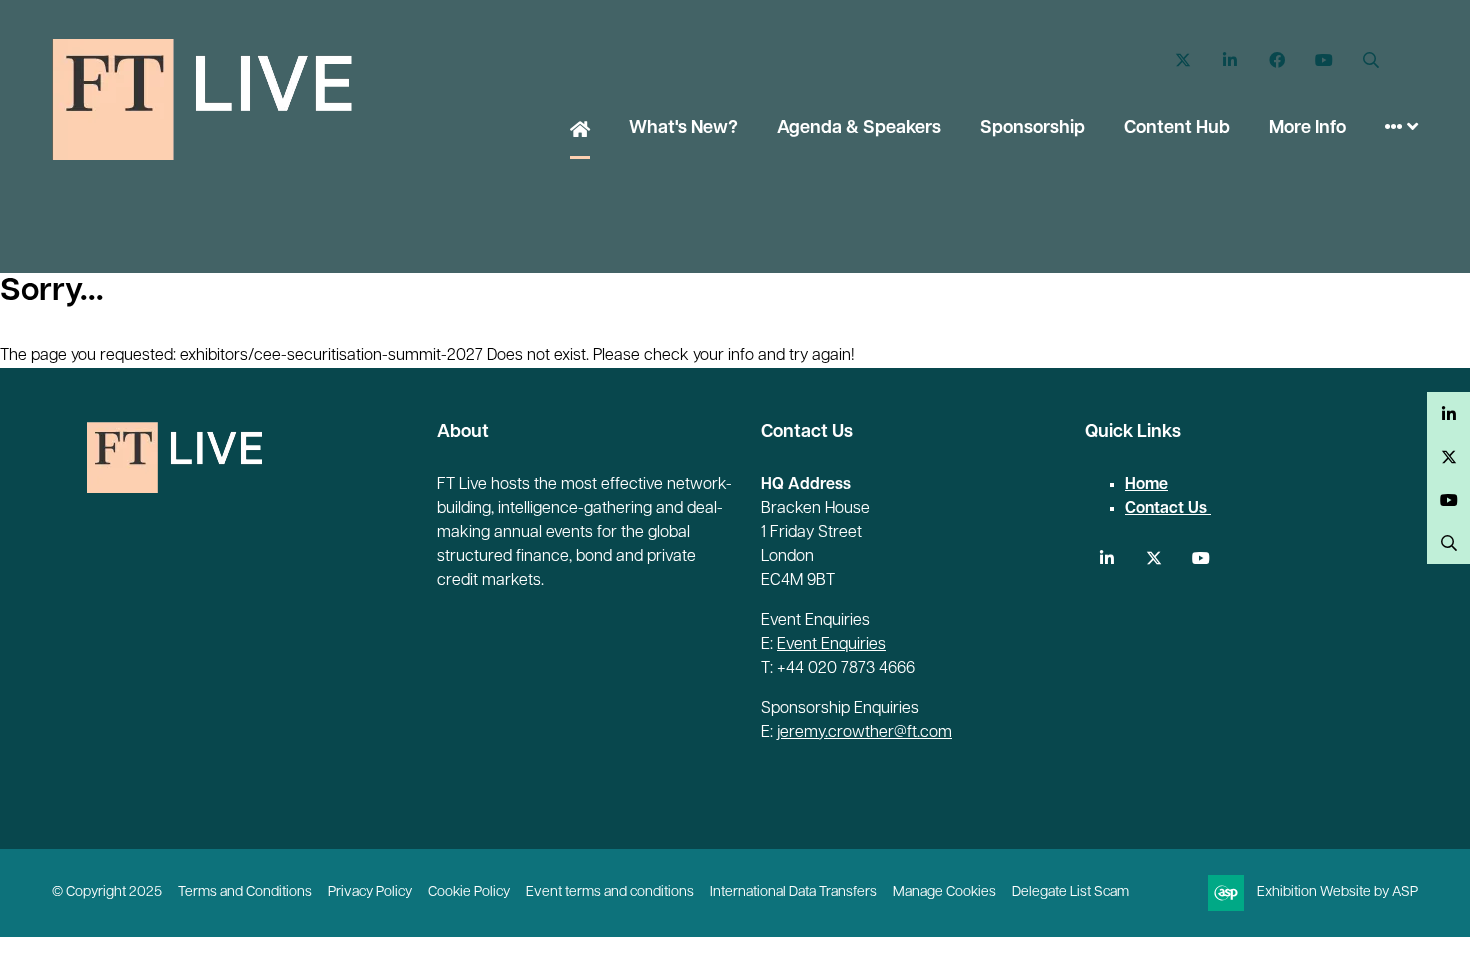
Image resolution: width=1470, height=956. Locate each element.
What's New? (683, 129)
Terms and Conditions (245, 892)
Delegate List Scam (1070, 892)
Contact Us (1168, 509)
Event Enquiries (831, 645)
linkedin (1106, 558)
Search (1370, 60)
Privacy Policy (370, 892)
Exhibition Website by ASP (1337, 892)
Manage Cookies (944, 892)
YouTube (1323, 60)
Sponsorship (1032, 129)
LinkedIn (1229, 60)
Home (580, 131)
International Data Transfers (793, 892)
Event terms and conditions (610, 892)
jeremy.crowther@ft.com (864, 733)
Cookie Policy (469, 892)
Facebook (1276, 60)
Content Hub (1177, 129)
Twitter (1182, 60)
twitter (1153, 558)
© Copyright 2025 (107, 892)
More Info (1307, 129)
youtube (1200, 558)
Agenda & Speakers (859, 129)
